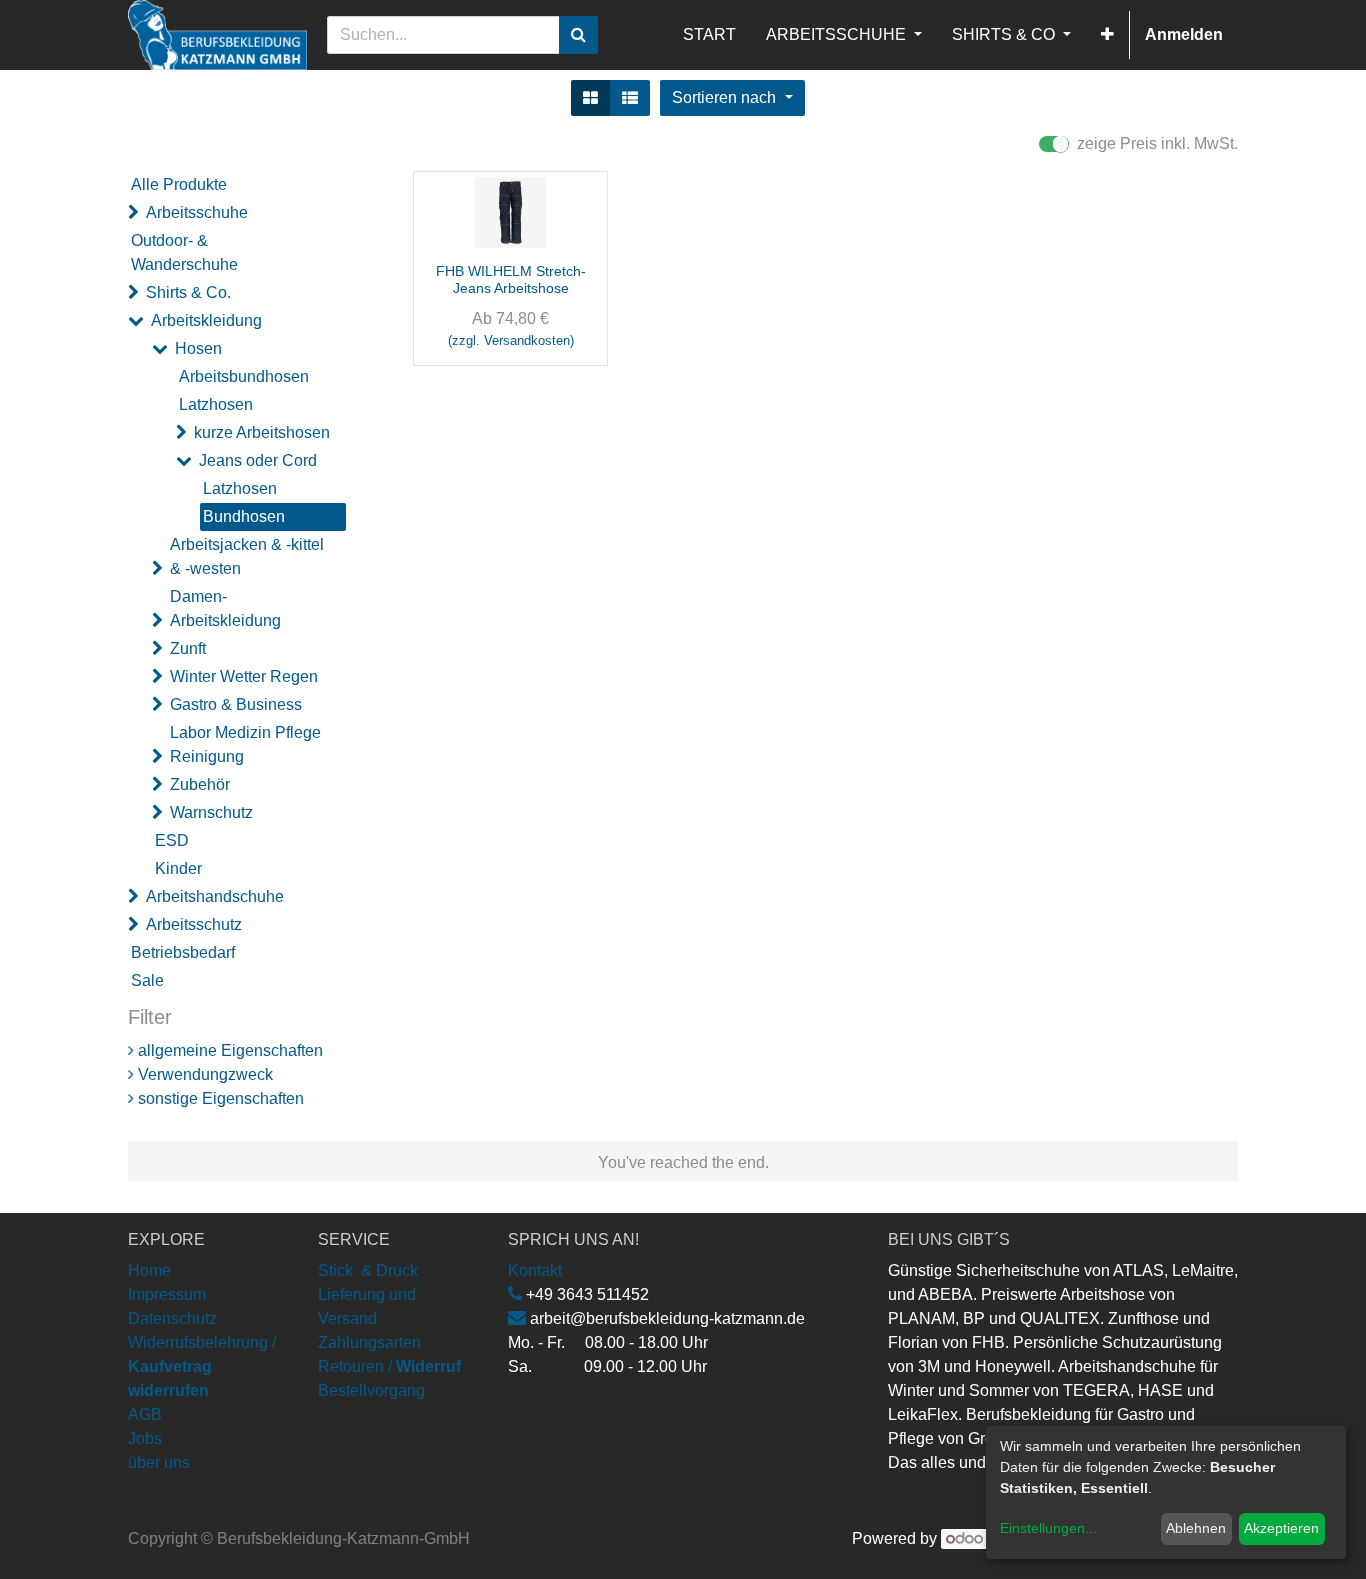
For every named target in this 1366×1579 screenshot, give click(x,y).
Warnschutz (211, 812)
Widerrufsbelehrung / (202, 1366)
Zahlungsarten (369, 1342)
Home (149, 1270)
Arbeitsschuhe (197, 212)
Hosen (198, 348)
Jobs (145, 1438)
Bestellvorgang (371, 1390)
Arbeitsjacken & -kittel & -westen (247, 556)
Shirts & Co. (188, 292)
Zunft (188, 648)
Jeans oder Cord (258, 460)
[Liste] (630, 98)
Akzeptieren (1281, 1528)
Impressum (167, 1294)
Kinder (178, 868)
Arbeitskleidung (206, 320)
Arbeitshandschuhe (215, 896)
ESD (172, 840)
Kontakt (535, 1270)
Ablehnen (1196, 1528)
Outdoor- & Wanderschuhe (184, 252)
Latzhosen (216, 404)
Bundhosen (244, 516)
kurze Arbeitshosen (262, 432)
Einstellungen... (1048, 1528)
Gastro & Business (236, 704)
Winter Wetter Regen (244, 676)
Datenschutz (172, 1318)
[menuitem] (709, 35)
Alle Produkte (179, 184)
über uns (159, 1462)
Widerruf (428, 1366)
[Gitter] (590, 98)
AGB (145, 1414)
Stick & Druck (368, 1270)
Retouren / (355, 1366)
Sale (147, 980)
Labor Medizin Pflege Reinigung (245, 744)
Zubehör (200, 784)
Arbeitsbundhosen (244, 376)
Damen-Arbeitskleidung (225, 608)
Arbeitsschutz (194, 924)
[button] (1107, 35)
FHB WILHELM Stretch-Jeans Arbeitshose (511, 279)
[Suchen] (578, 35)
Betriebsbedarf (183, 952)
